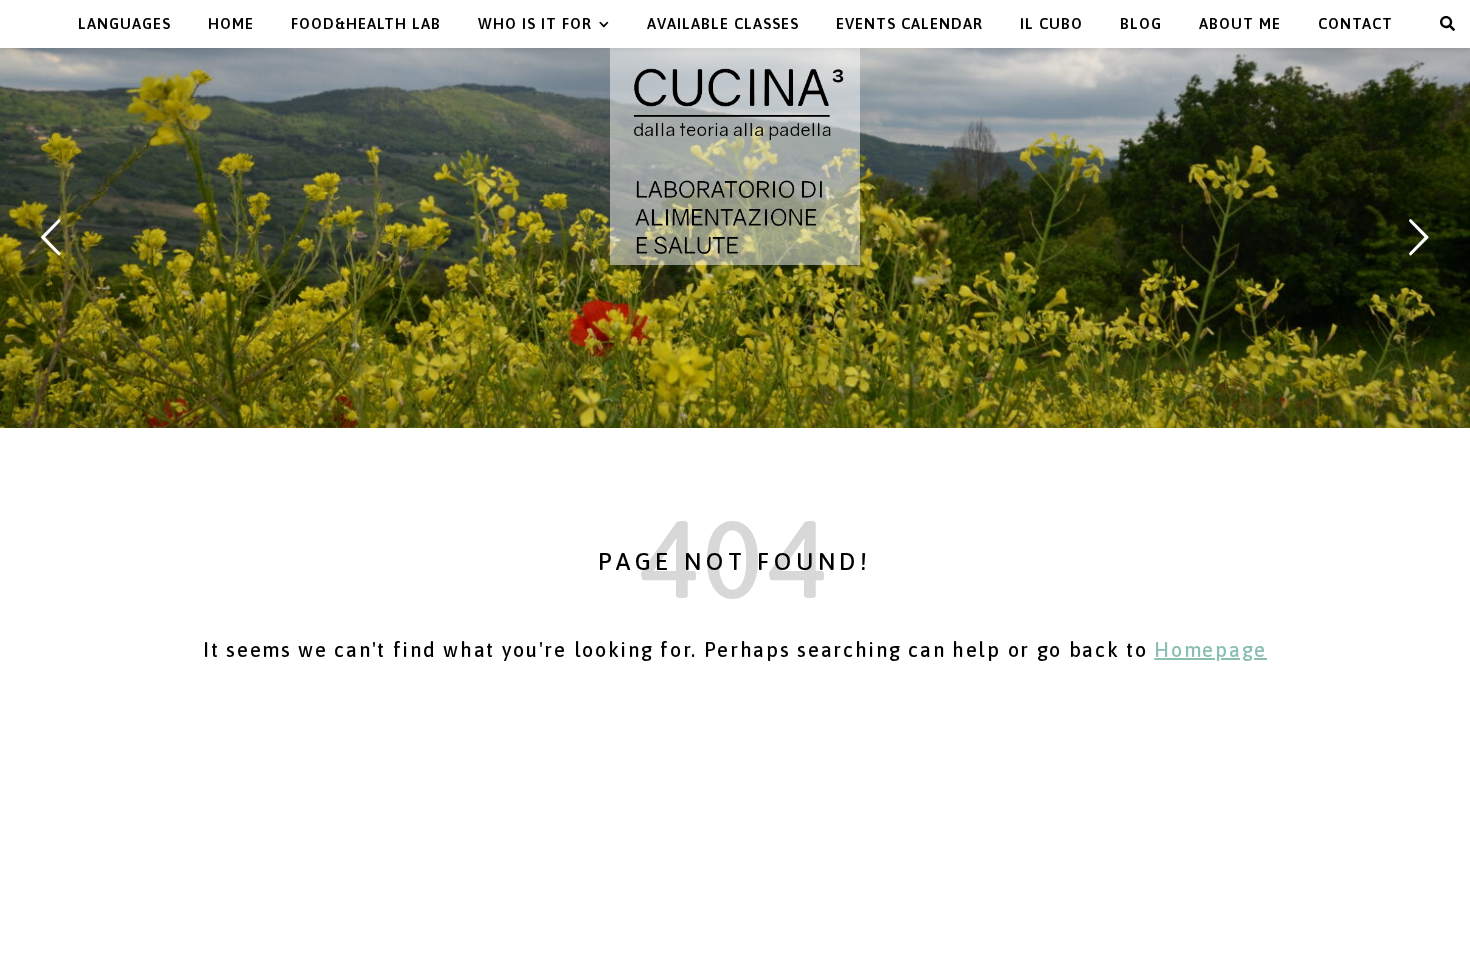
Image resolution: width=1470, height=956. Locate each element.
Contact (1355, 23)
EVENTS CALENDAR (909, 23)
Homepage (1210, 649)
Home (231, 23)
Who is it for (535, 23)
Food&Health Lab (366, 23)
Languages (124, 23)
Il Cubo (1051, 23)
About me (1240, 23)
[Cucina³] (735, 156)
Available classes (723, 23)
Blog (1141, 23)
